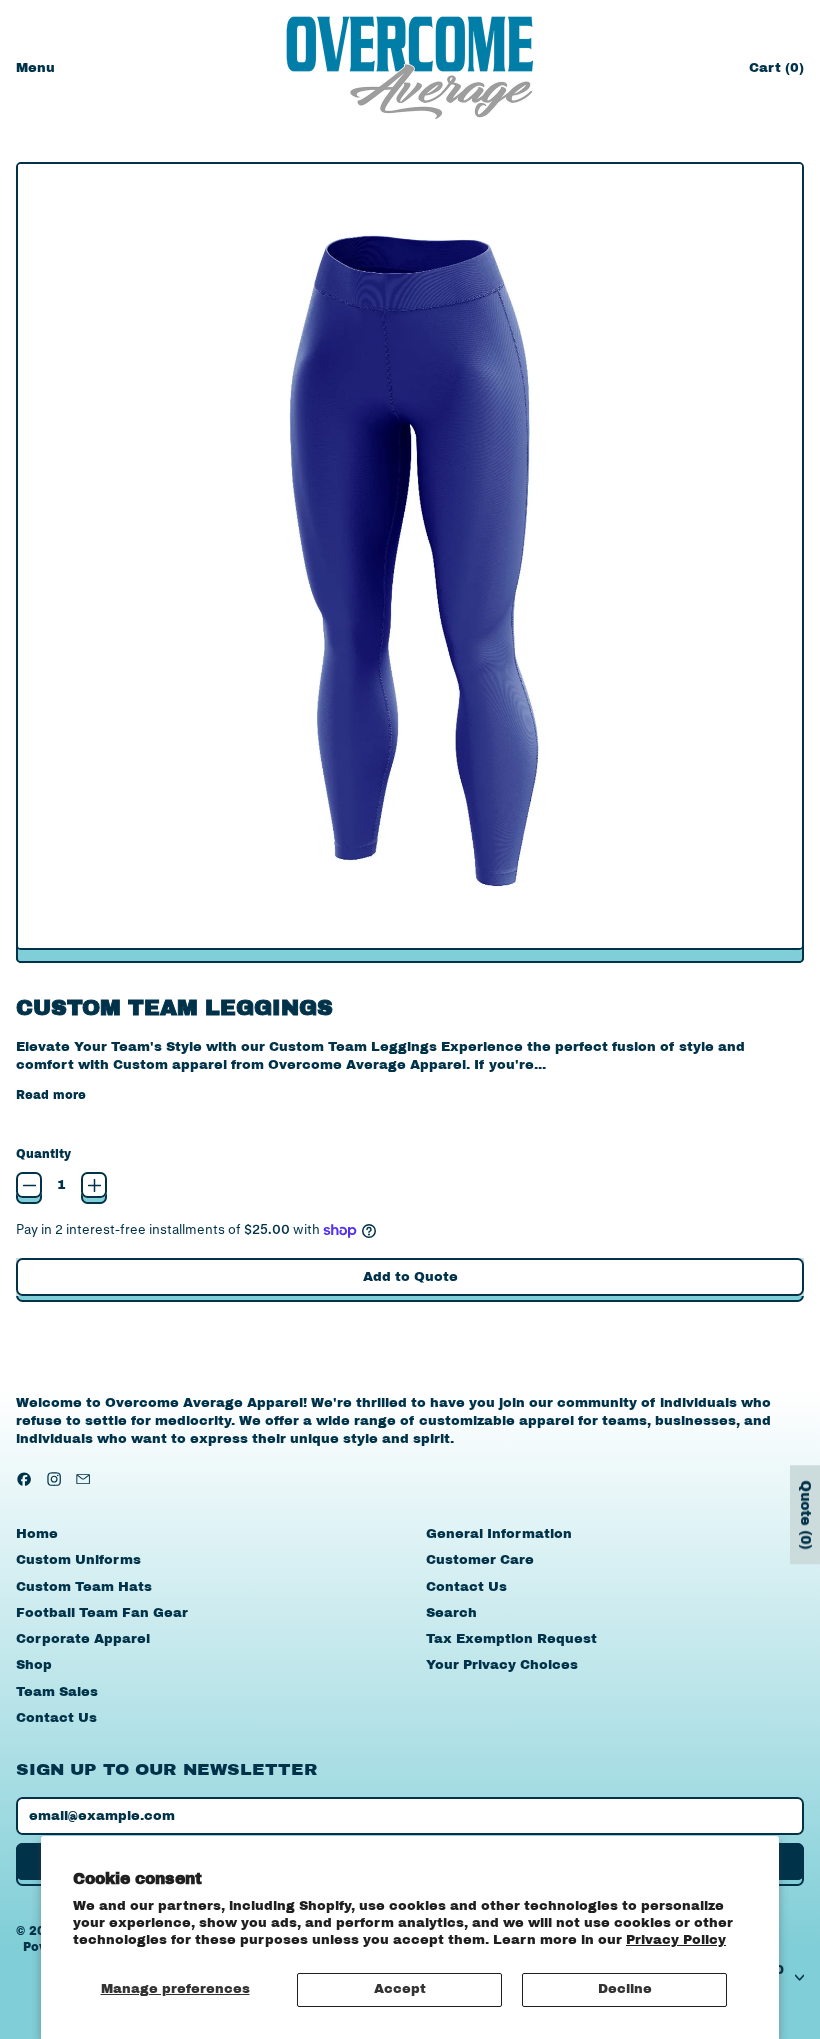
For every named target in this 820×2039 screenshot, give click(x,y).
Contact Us (56, 1718)
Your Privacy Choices (502, 1665)
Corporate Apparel (83, 1639)
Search (451, 1613)
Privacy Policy (676, 1940)
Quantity (43, 1154)
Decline (625, 1989)
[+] (94, 1185)
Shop (34, 1665)
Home (37, 1534)
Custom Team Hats (84, 1587)
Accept (400, 1989)
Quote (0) (805, 1514)
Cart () (776, 72)
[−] (29, 1185)
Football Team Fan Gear (102, 1613)
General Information (499, 1534)
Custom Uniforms (78, 1560)
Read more (51, 1095)
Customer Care (480, 1560)
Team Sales (57, 1692)
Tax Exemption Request (511, 1639)
